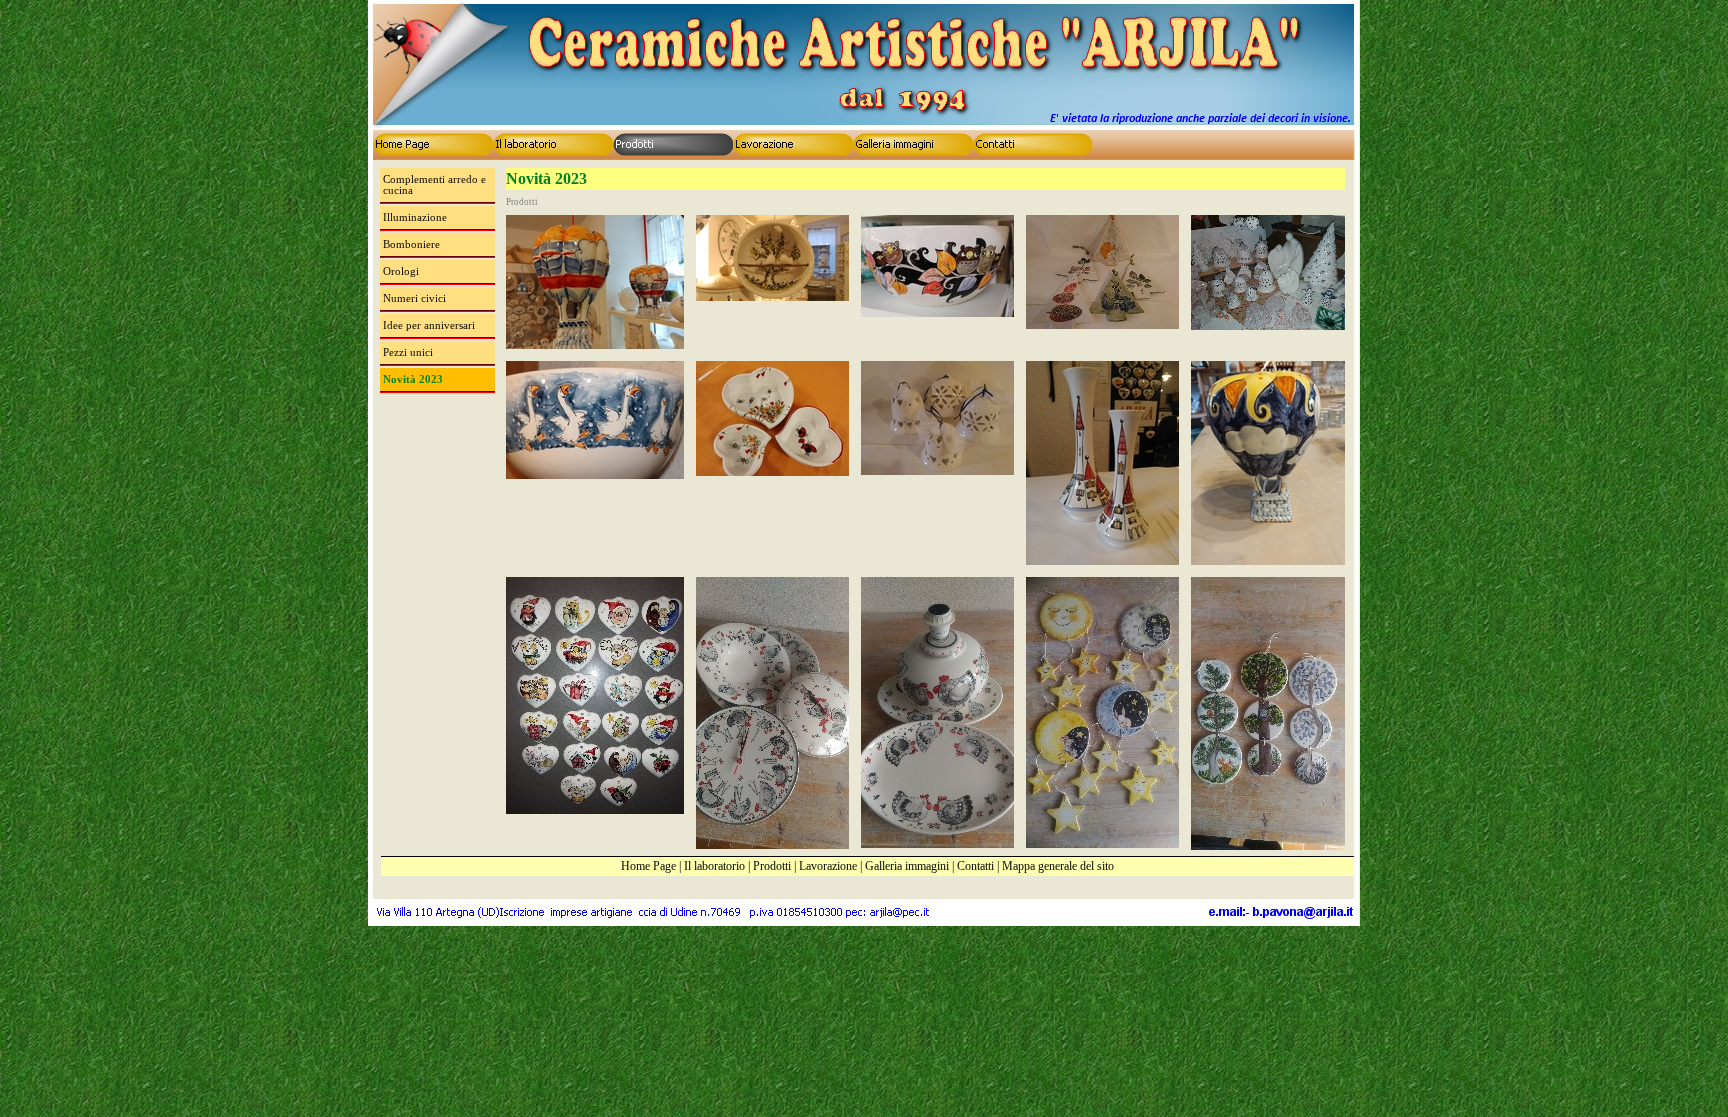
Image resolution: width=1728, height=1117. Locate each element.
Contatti (975, 866)
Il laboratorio (714, 866)
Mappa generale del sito (1058, 866)
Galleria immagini (907, 866)
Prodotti (772, 866)
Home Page (648, 866)
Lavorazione (828, 866)
